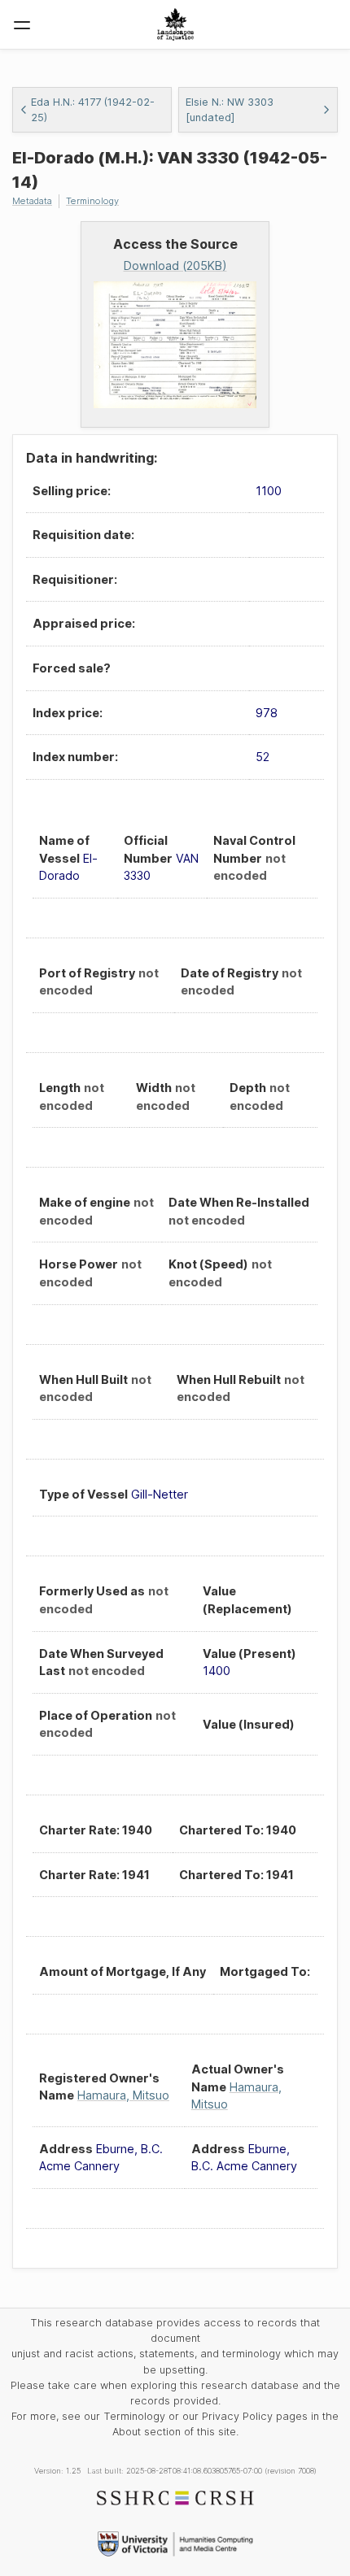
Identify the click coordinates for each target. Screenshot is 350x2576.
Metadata (32, 201)
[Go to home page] (175, 24)
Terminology (92, 201)
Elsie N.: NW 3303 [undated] (230, 110)
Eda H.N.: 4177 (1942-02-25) (93, 110)
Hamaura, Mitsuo (123, 2095)
